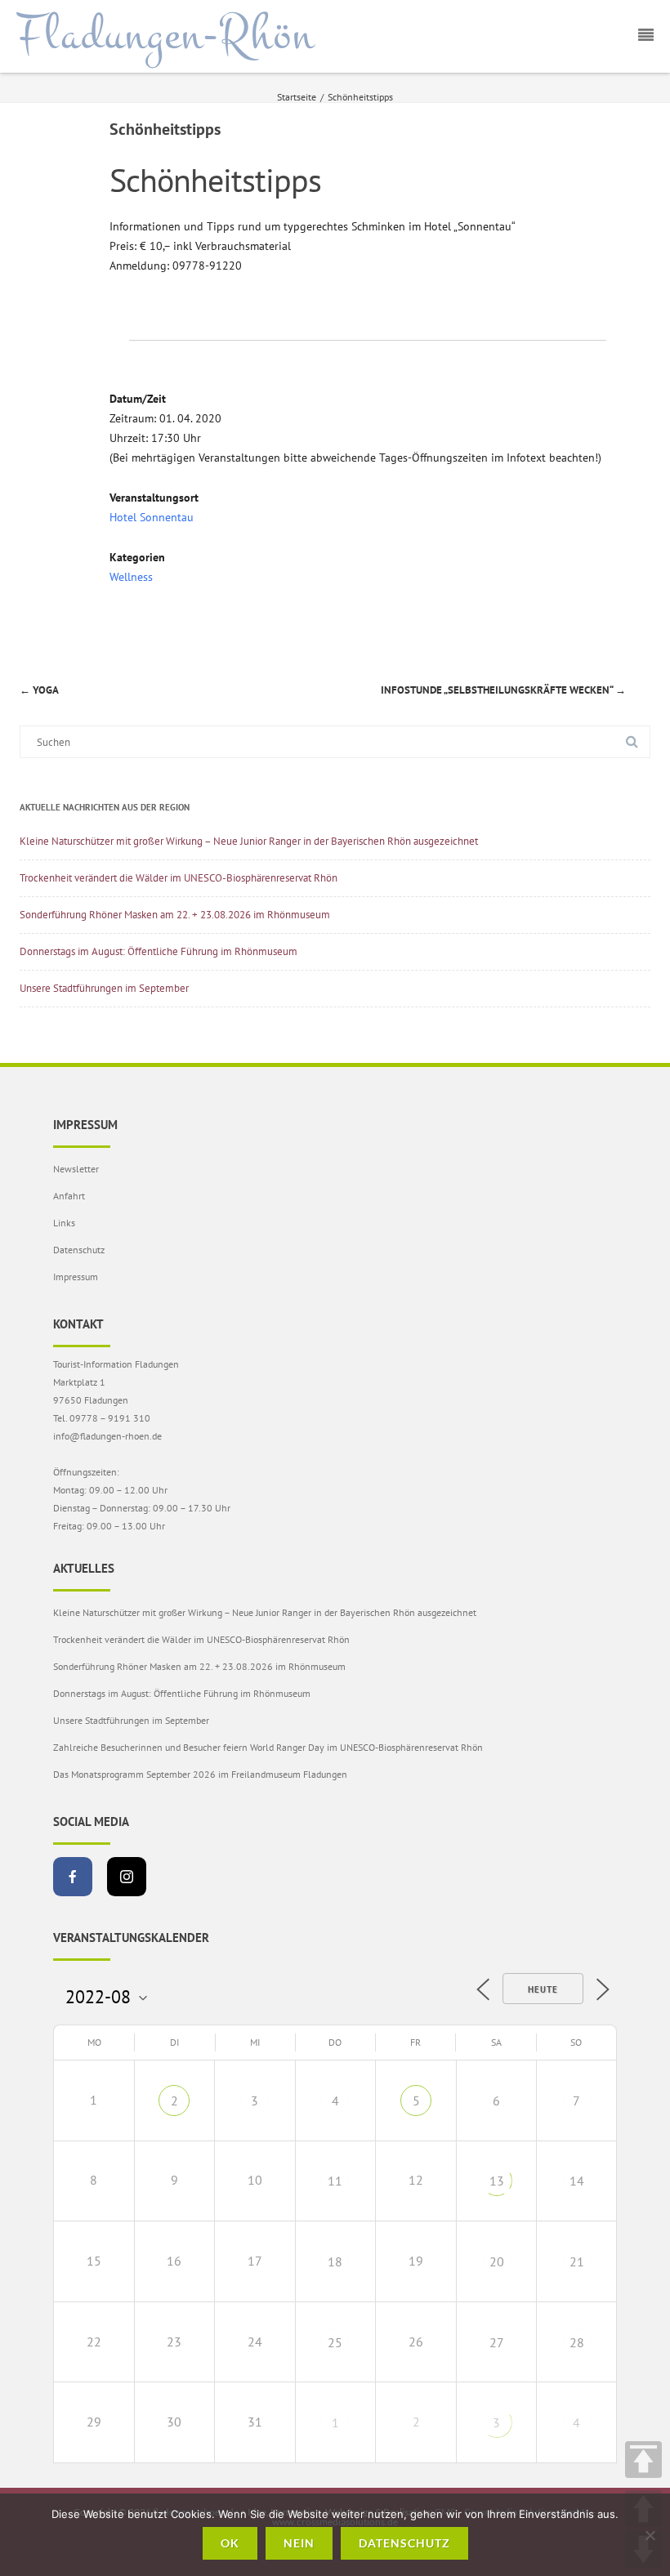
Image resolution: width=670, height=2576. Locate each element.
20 (497, 2261)
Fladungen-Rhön (165, 35)
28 (577, 2342)
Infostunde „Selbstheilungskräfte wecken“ (503, 690)
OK (230, 2543)
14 (577, 2181)
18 (335, 2261)
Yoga (39, 690)
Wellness (131, 577)
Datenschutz (79, 1250)
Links (64, 1223)
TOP (643, 2460)
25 (335, 2342)
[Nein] (650, 2535)
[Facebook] (73, 1877)
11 (335, 2181)
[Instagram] (127, 1877)
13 (497, 2181)
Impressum (76, 1277)
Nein (299, 2543)
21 (577, 2261)
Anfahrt (69, 1196)
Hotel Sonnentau (152, 517)
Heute (543, 1989)
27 (497, 2342)
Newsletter (76, 1169)
